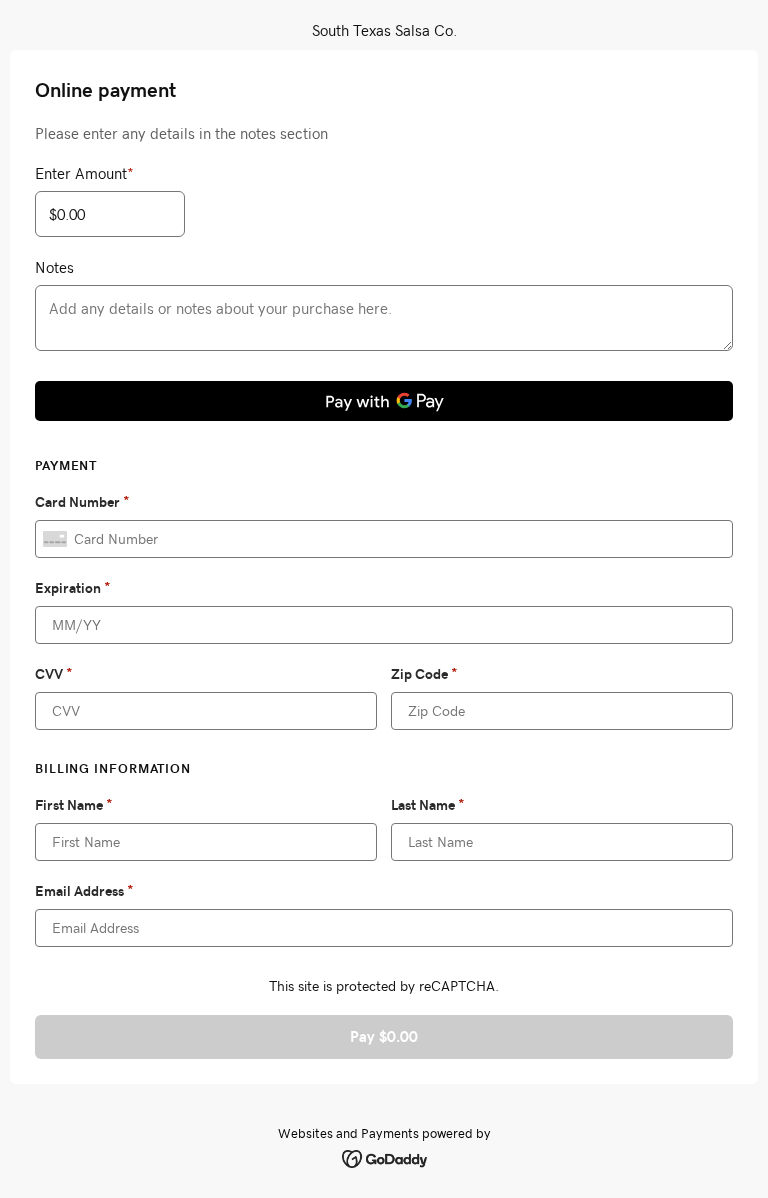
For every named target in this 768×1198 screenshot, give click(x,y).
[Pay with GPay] (384, 401)
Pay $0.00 (384, 1036)
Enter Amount (84, 173)
